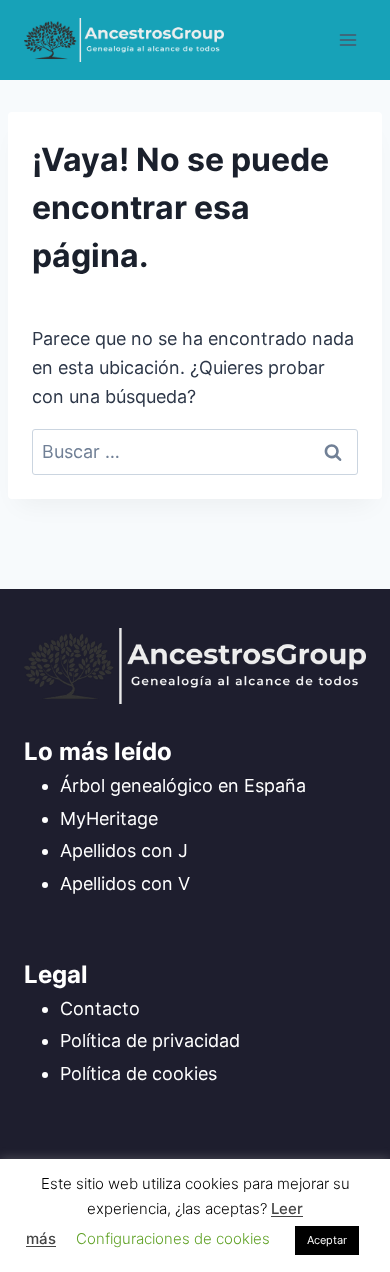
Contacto (100, 1008)
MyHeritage (109, 818)
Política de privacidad (150, 1040)
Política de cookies (138, 1073)
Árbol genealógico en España (183, 785)
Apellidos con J (124, 850)
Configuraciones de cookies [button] (173, 1238)
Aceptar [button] (327, 1240)
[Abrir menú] (347, 39)
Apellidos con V (125, 883)
